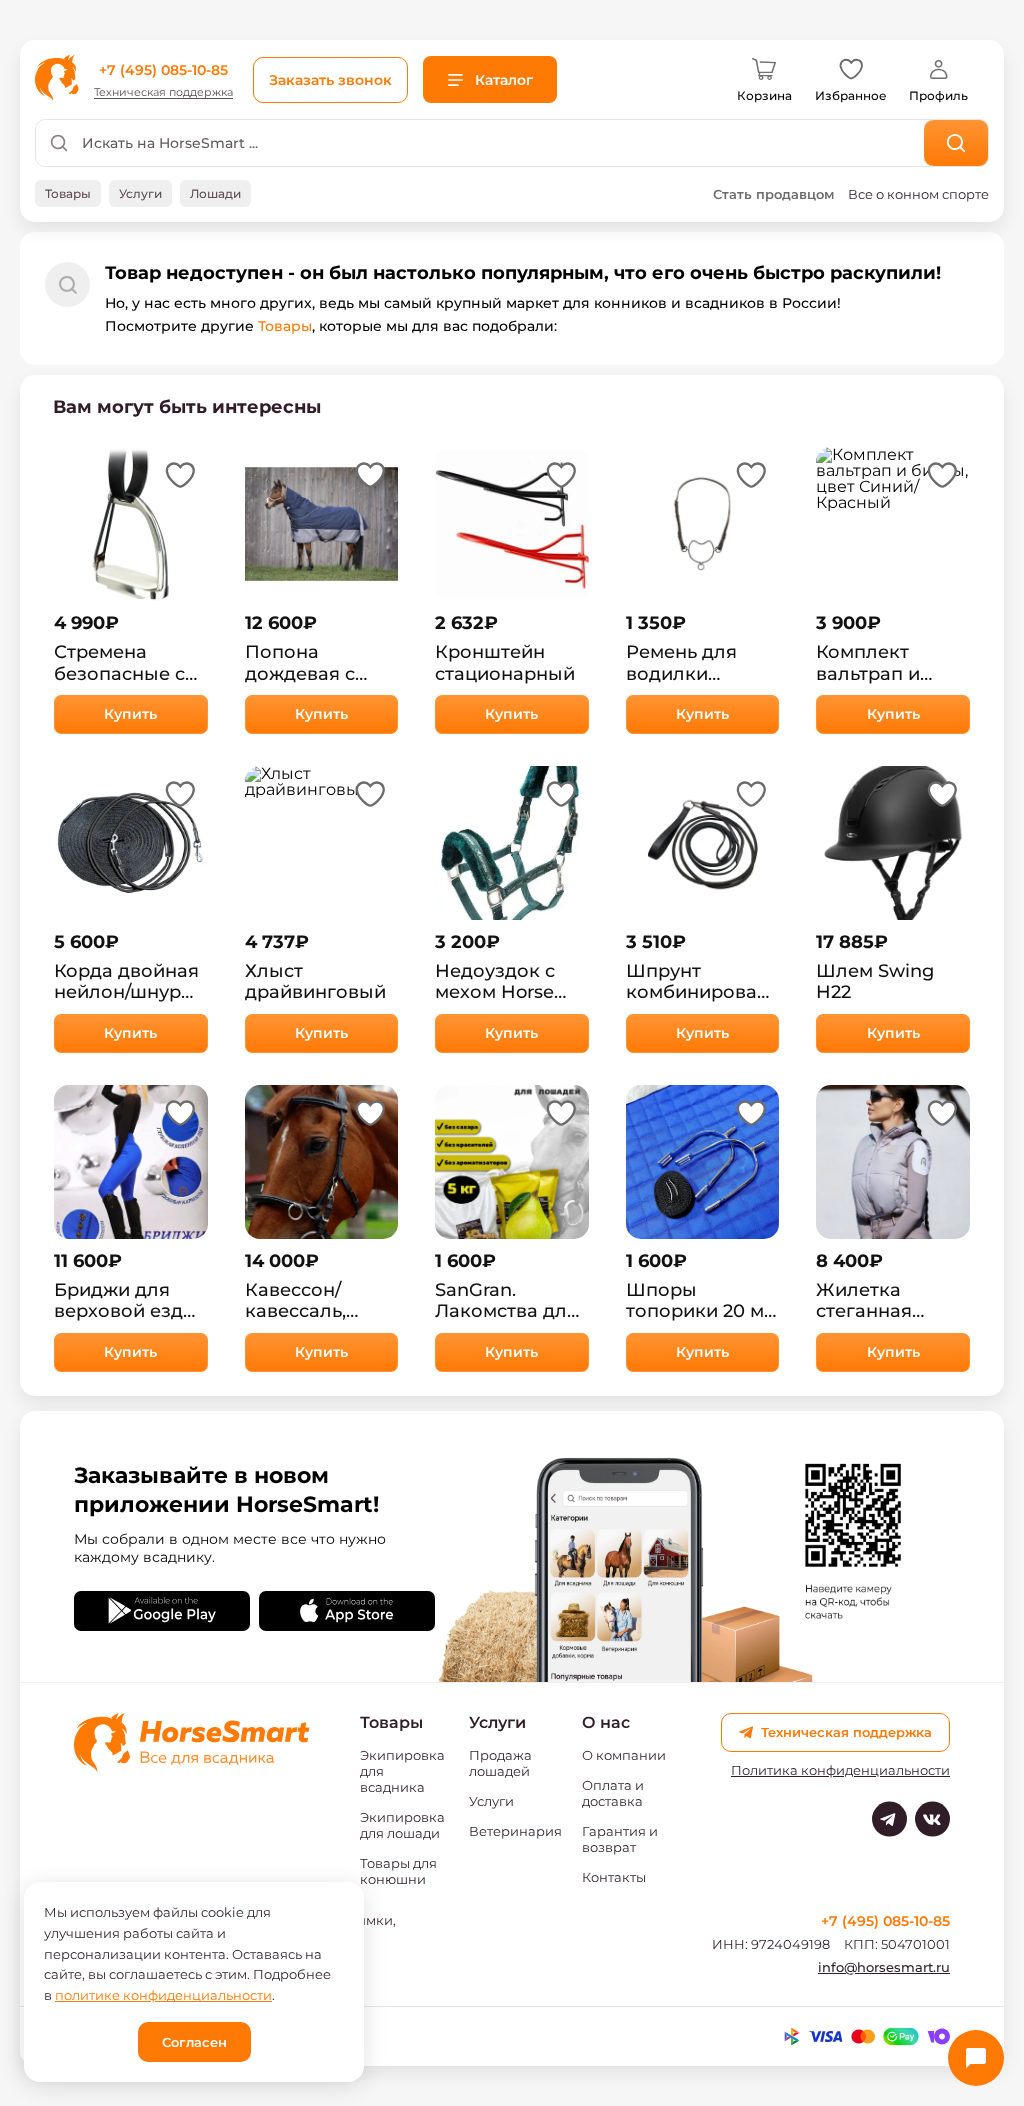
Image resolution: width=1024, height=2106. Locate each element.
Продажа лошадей (500, 1763)
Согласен (194, 2042)
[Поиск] (956, 143)
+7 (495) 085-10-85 (163, 70)
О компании (624, 1755)
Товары (285, 326)
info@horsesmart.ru (884, 1967)
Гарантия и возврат (620, 1839)
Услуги (491, 1801)
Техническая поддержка (163, 92)
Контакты (614, 1877)
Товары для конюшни (398, 1871)
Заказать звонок (330, 80)
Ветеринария (515, 1831)
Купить (130, 714)
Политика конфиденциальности (840, 1770)
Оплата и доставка (613, 1793)
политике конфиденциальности (163, 1995)
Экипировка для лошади (402, 1825)
